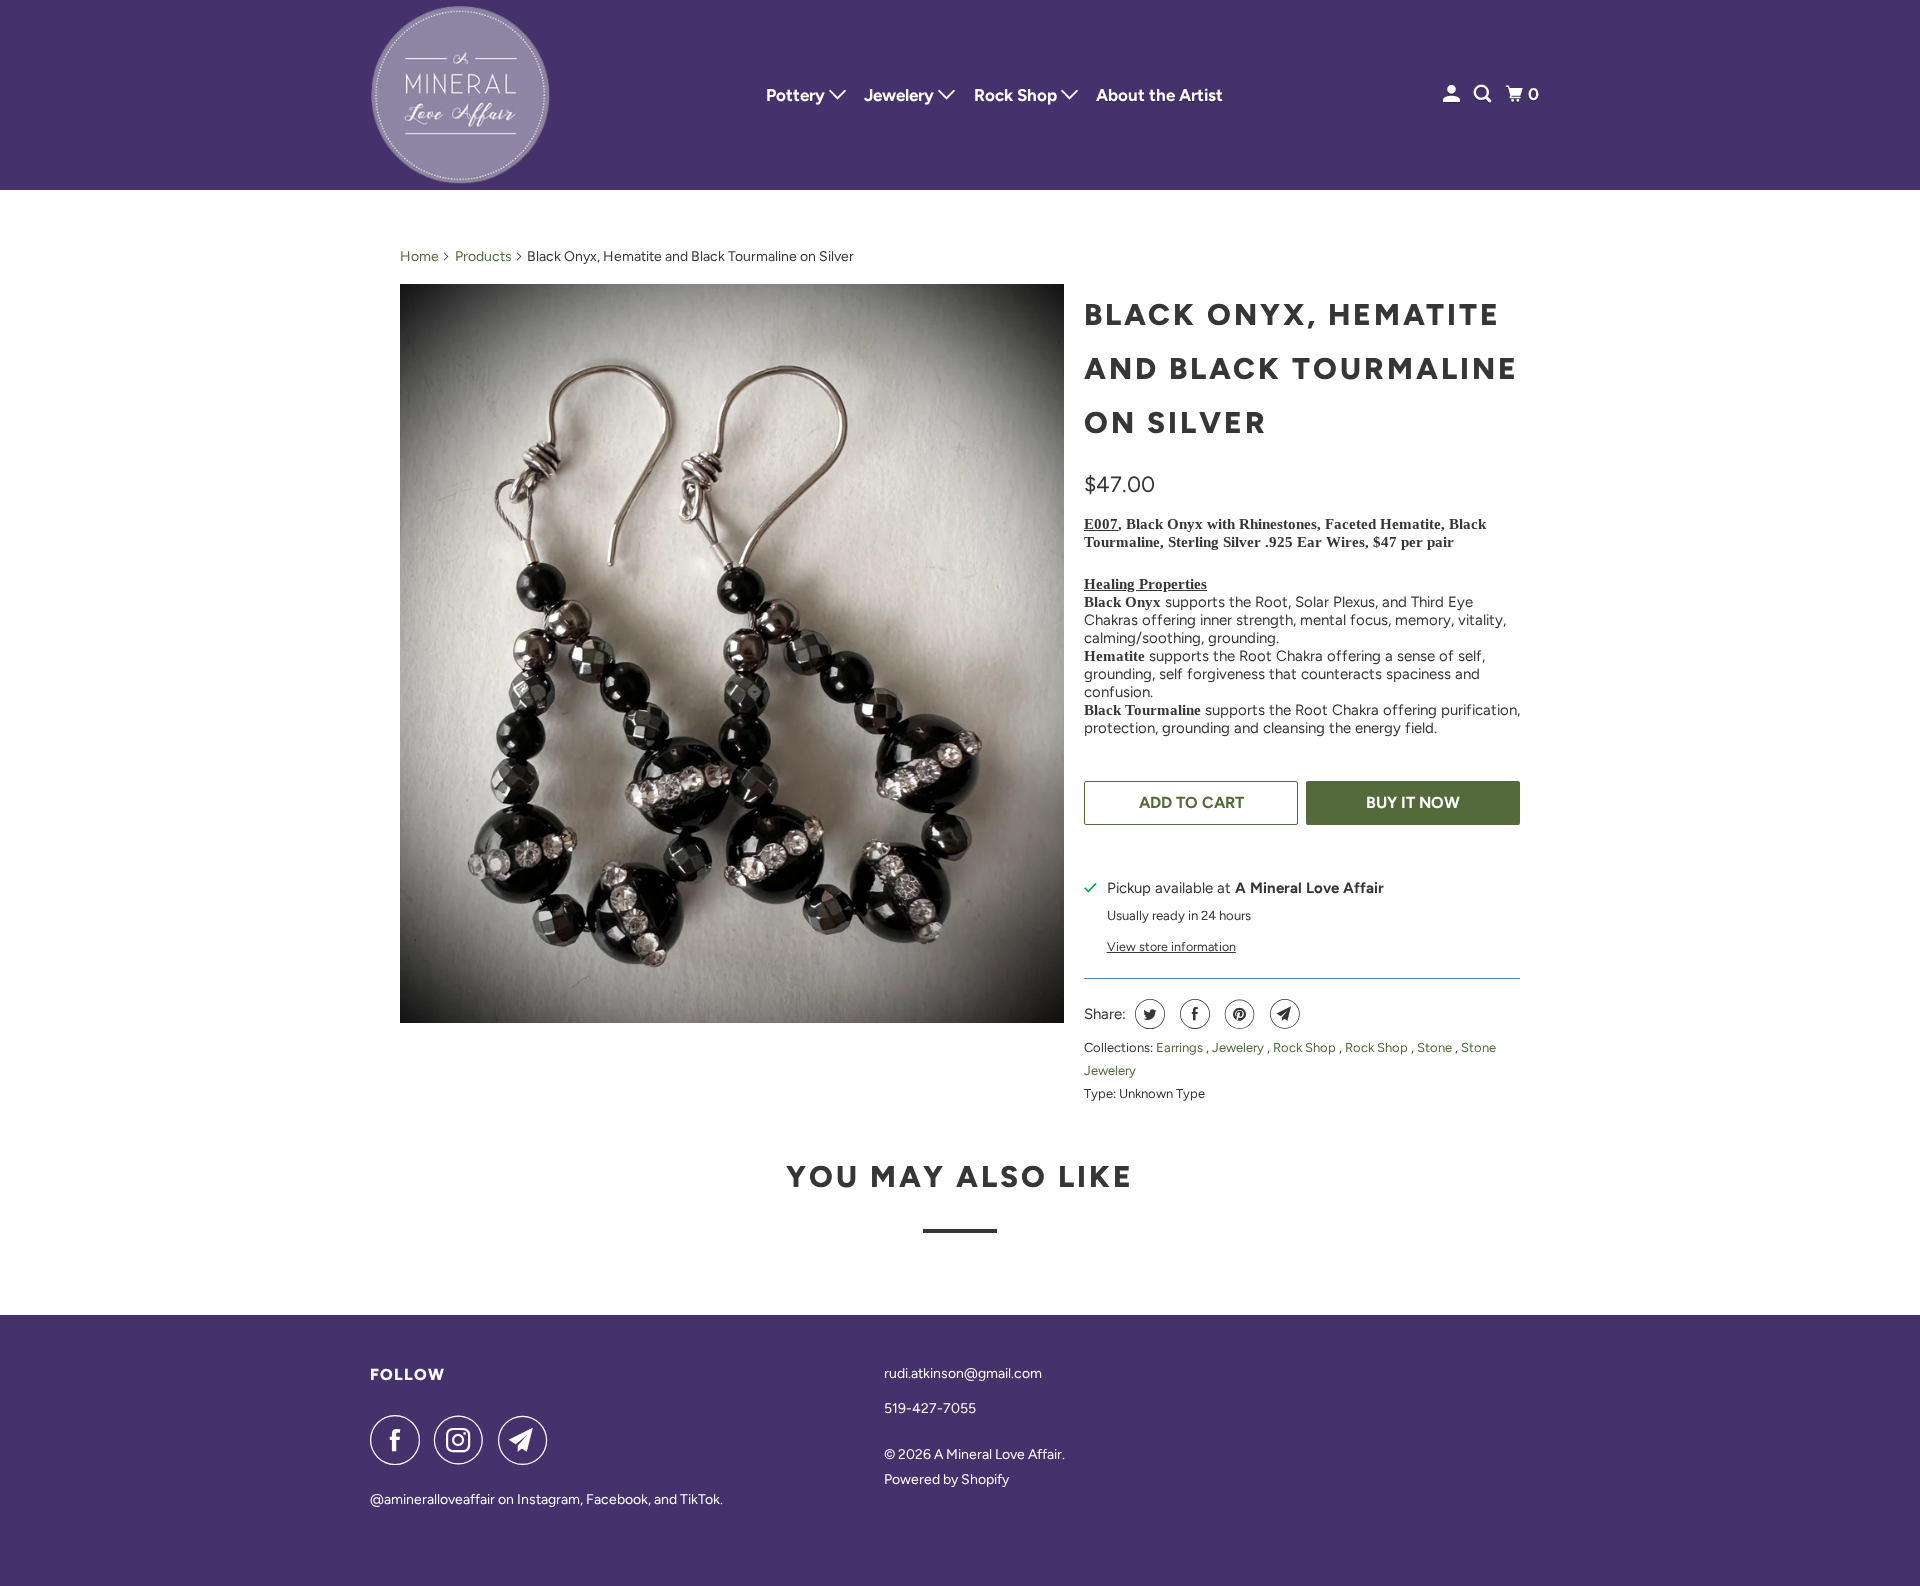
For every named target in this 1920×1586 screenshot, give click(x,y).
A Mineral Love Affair (998, 1454)
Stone (1436, 1047)
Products (483, 256)
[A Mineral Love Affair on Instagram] (464, 1440)
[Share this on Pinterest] (1237, 1014)
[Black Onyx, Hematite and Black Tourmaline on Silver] (732, 653)
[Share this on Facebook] (1192, 1014)
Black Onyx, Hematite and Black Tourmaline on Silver (1301, 368)
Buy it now (1413, 802)
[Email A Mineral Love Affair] (528, 1440)
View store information (1171, 946)
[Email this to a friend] (1282, 1014)
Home (419, 256)
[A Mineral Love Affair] (460, 95)
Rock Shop (1017, 95)
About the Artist (1159, 95)
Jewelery (901, 95)
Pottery (797, 95)
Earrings (1181, 1047)
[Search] (1484, 94)
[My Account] (1453, 94)
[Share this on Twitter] (1147, 1014)
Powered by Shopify (946, 1479)
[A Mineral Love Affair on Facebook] (400, 1440)
